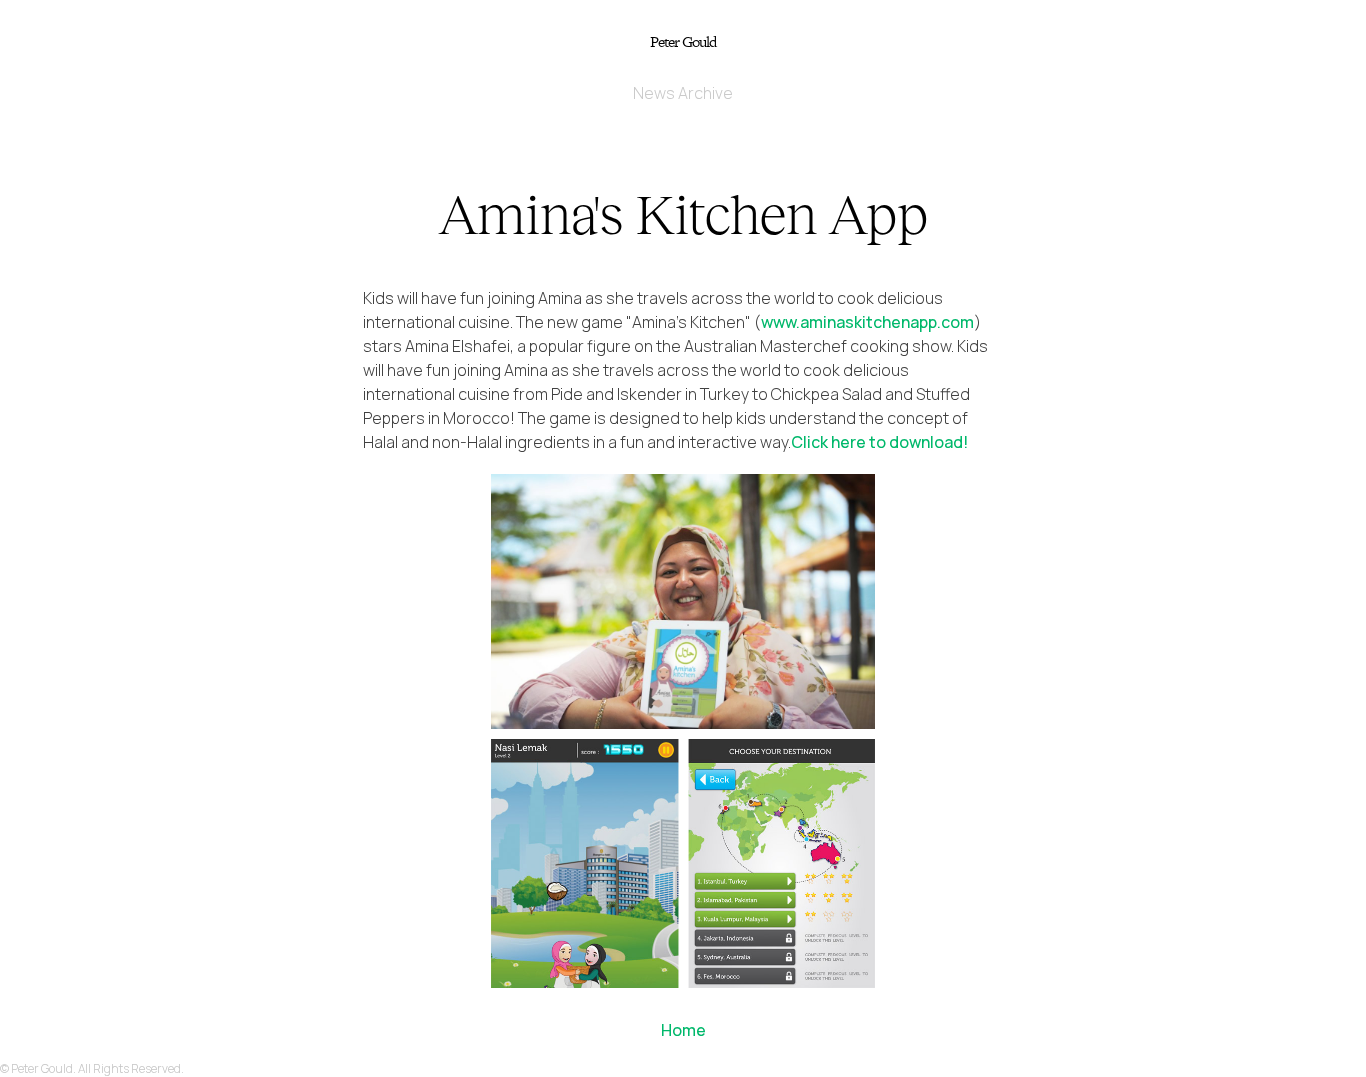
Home (683, 1030)
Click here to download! (879, 442)
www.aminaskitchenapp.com (867, 322)
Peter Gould (683, 41)
